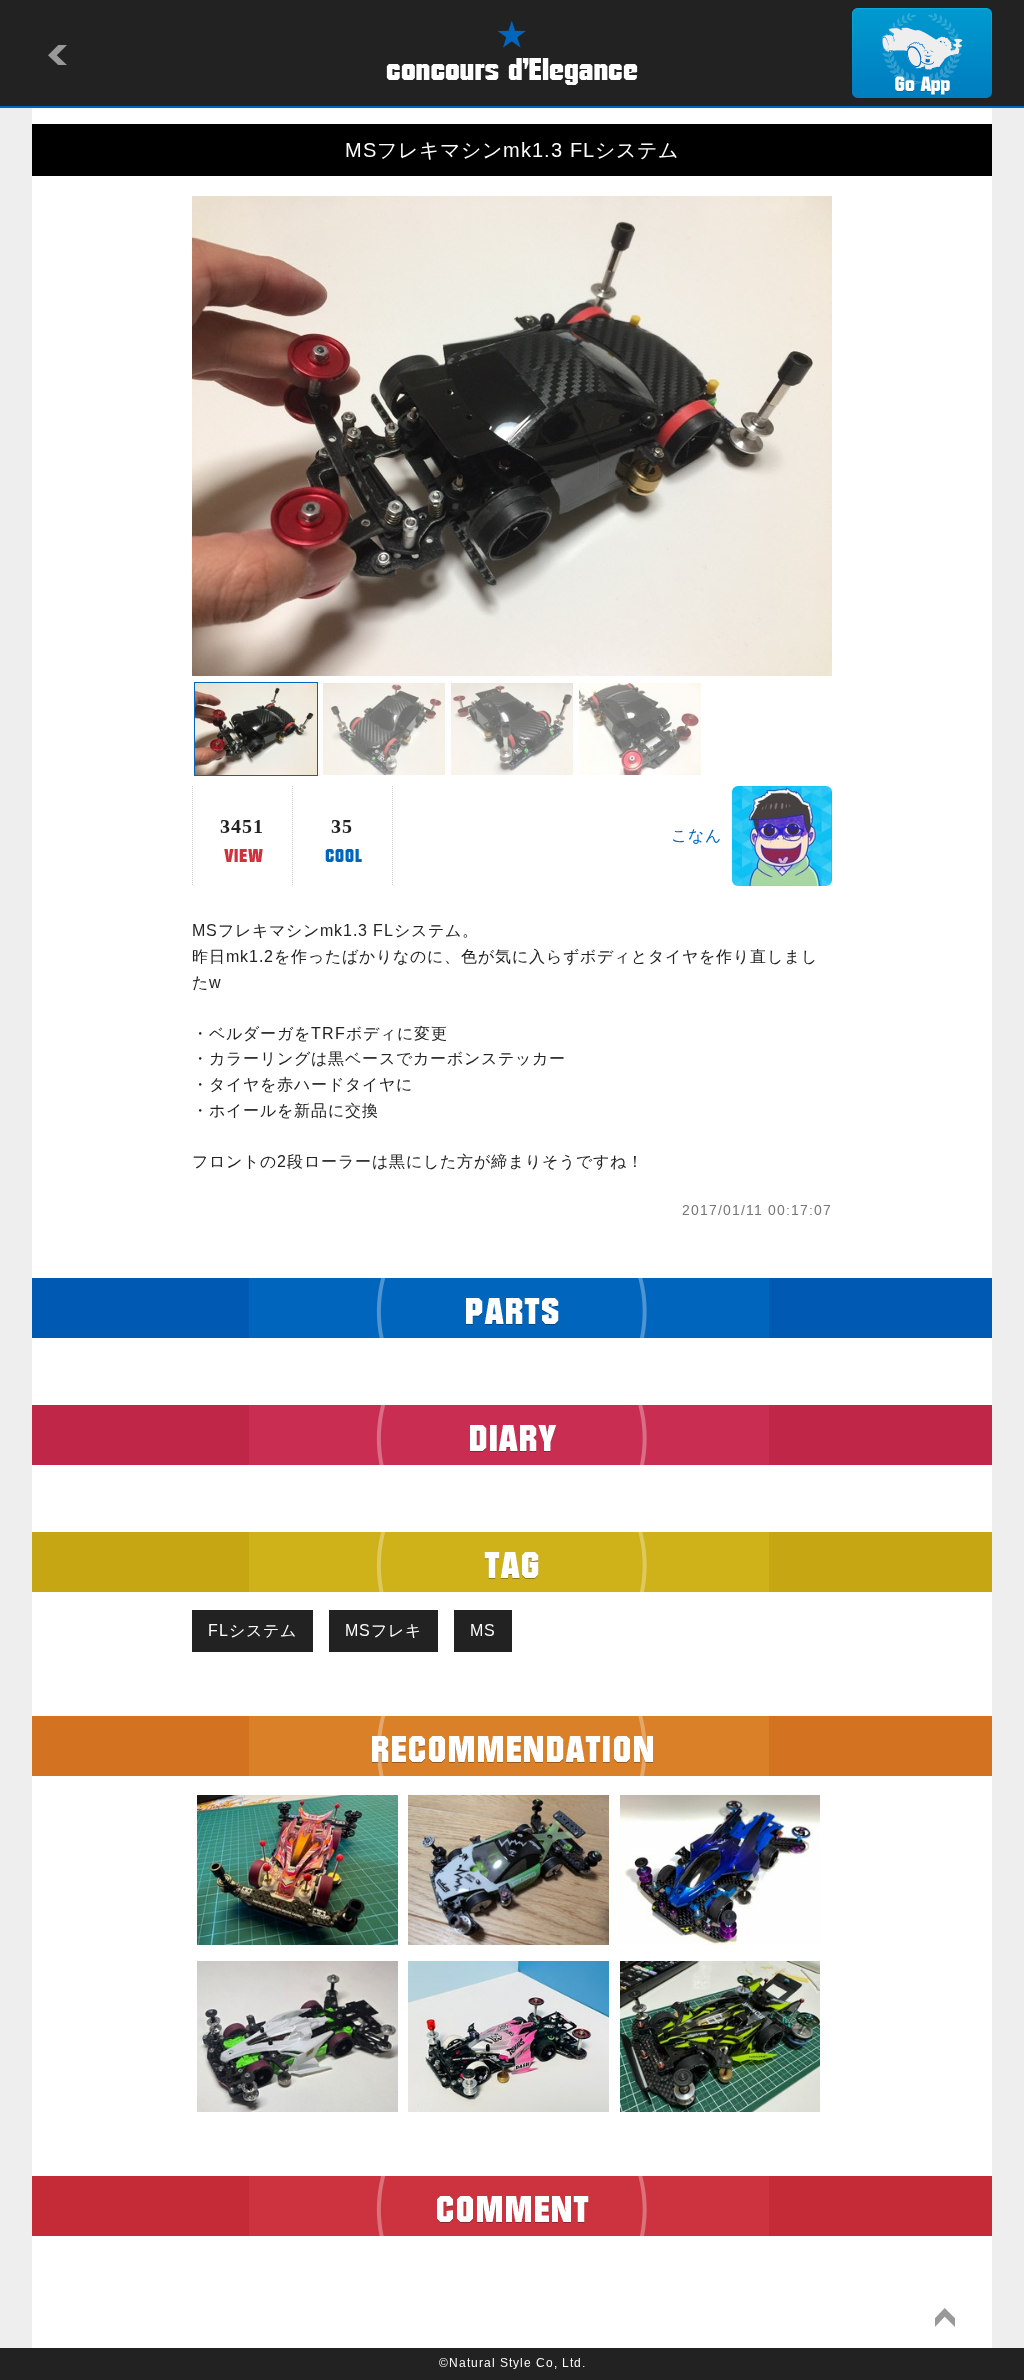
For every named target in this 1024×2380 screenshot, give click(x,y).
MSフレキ (383, 1630)
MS (483, 1630)
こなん (696, 835)
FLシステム (252, 1630)
